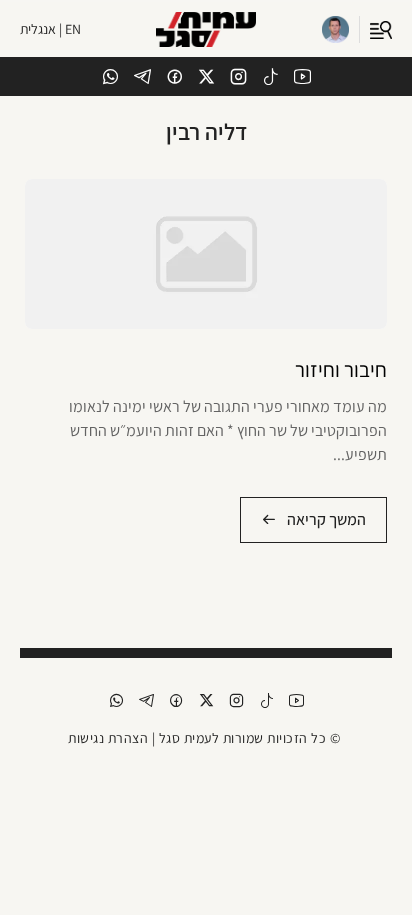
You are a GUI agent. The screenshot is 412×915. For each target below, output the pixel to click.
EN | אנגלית (50, 29)
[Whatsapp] (110, 76)
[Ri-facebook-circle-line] (174, 76)
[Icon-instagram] (238, 76)
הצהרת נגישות (108, 738)
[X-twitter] (206, 76)
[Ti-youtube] (302, 76)
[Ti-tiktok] (270, 76)
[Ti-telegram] (142, 76)
